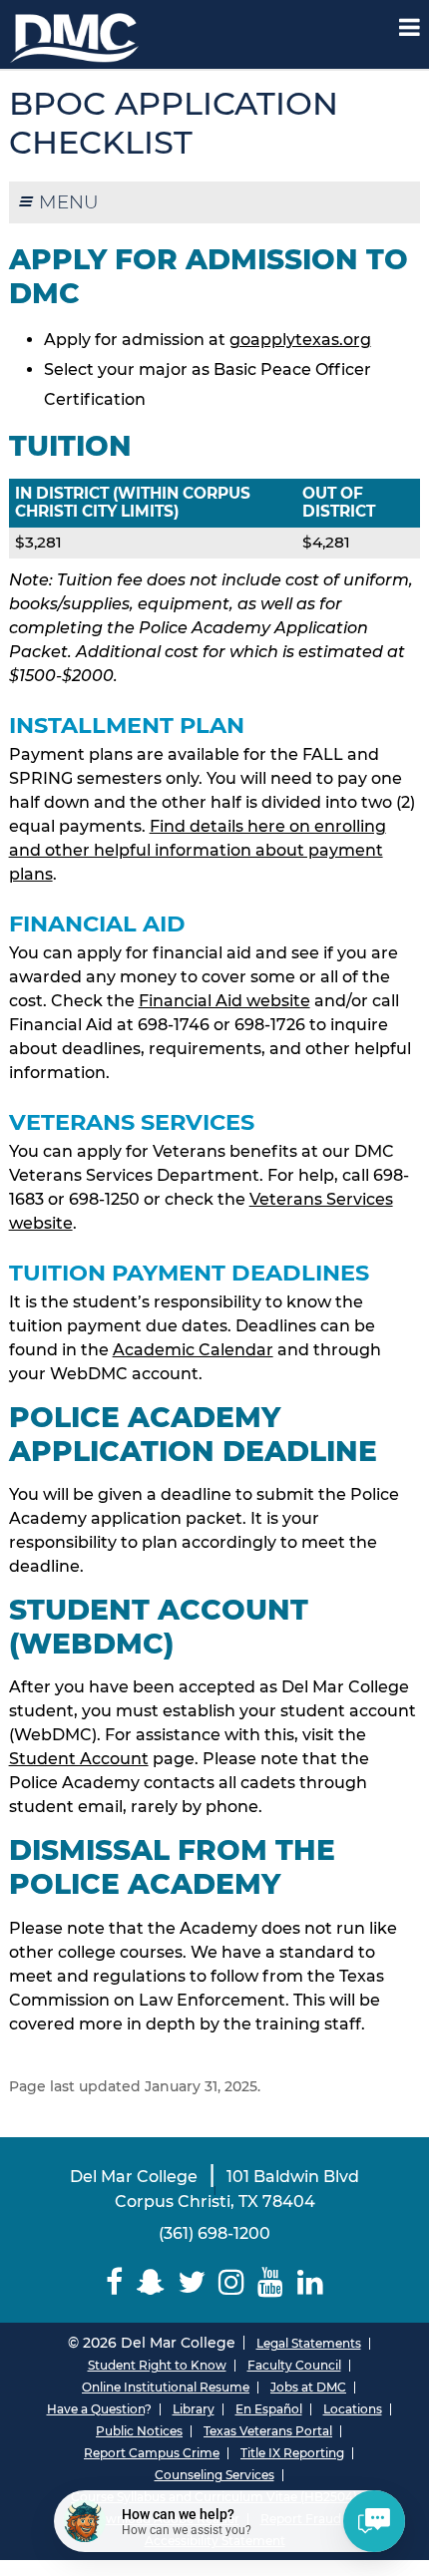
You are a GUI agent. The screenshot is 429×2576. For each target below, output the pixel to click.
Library (194, 2409)
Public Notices (139, 2431)
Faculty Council (294, 2365)
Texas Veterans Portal (268, 2431)
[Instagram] (232, 2282)
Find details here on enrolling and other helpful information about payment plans (198, 850)
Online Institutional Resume (166, 2387)
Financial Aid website (224, 1001)
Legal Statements (309, 2343)
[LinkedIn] (310, 2282)
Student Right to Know (157, 2365)
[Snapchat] (150, 2282)
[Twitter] (191, 2282)
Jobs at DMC (308, 2387)
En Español (269, 2409)
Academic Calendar (193, 1350)
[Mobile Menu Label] (410, 27)
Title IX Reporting (292, 2453)
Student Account (79, 1759)
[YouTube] (271, 2282)
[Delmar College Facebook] (115, 2282)
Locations (353, 2409)
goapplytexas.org (300, 340)
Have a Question (96, 2409)
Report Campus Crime (152, 2453)
